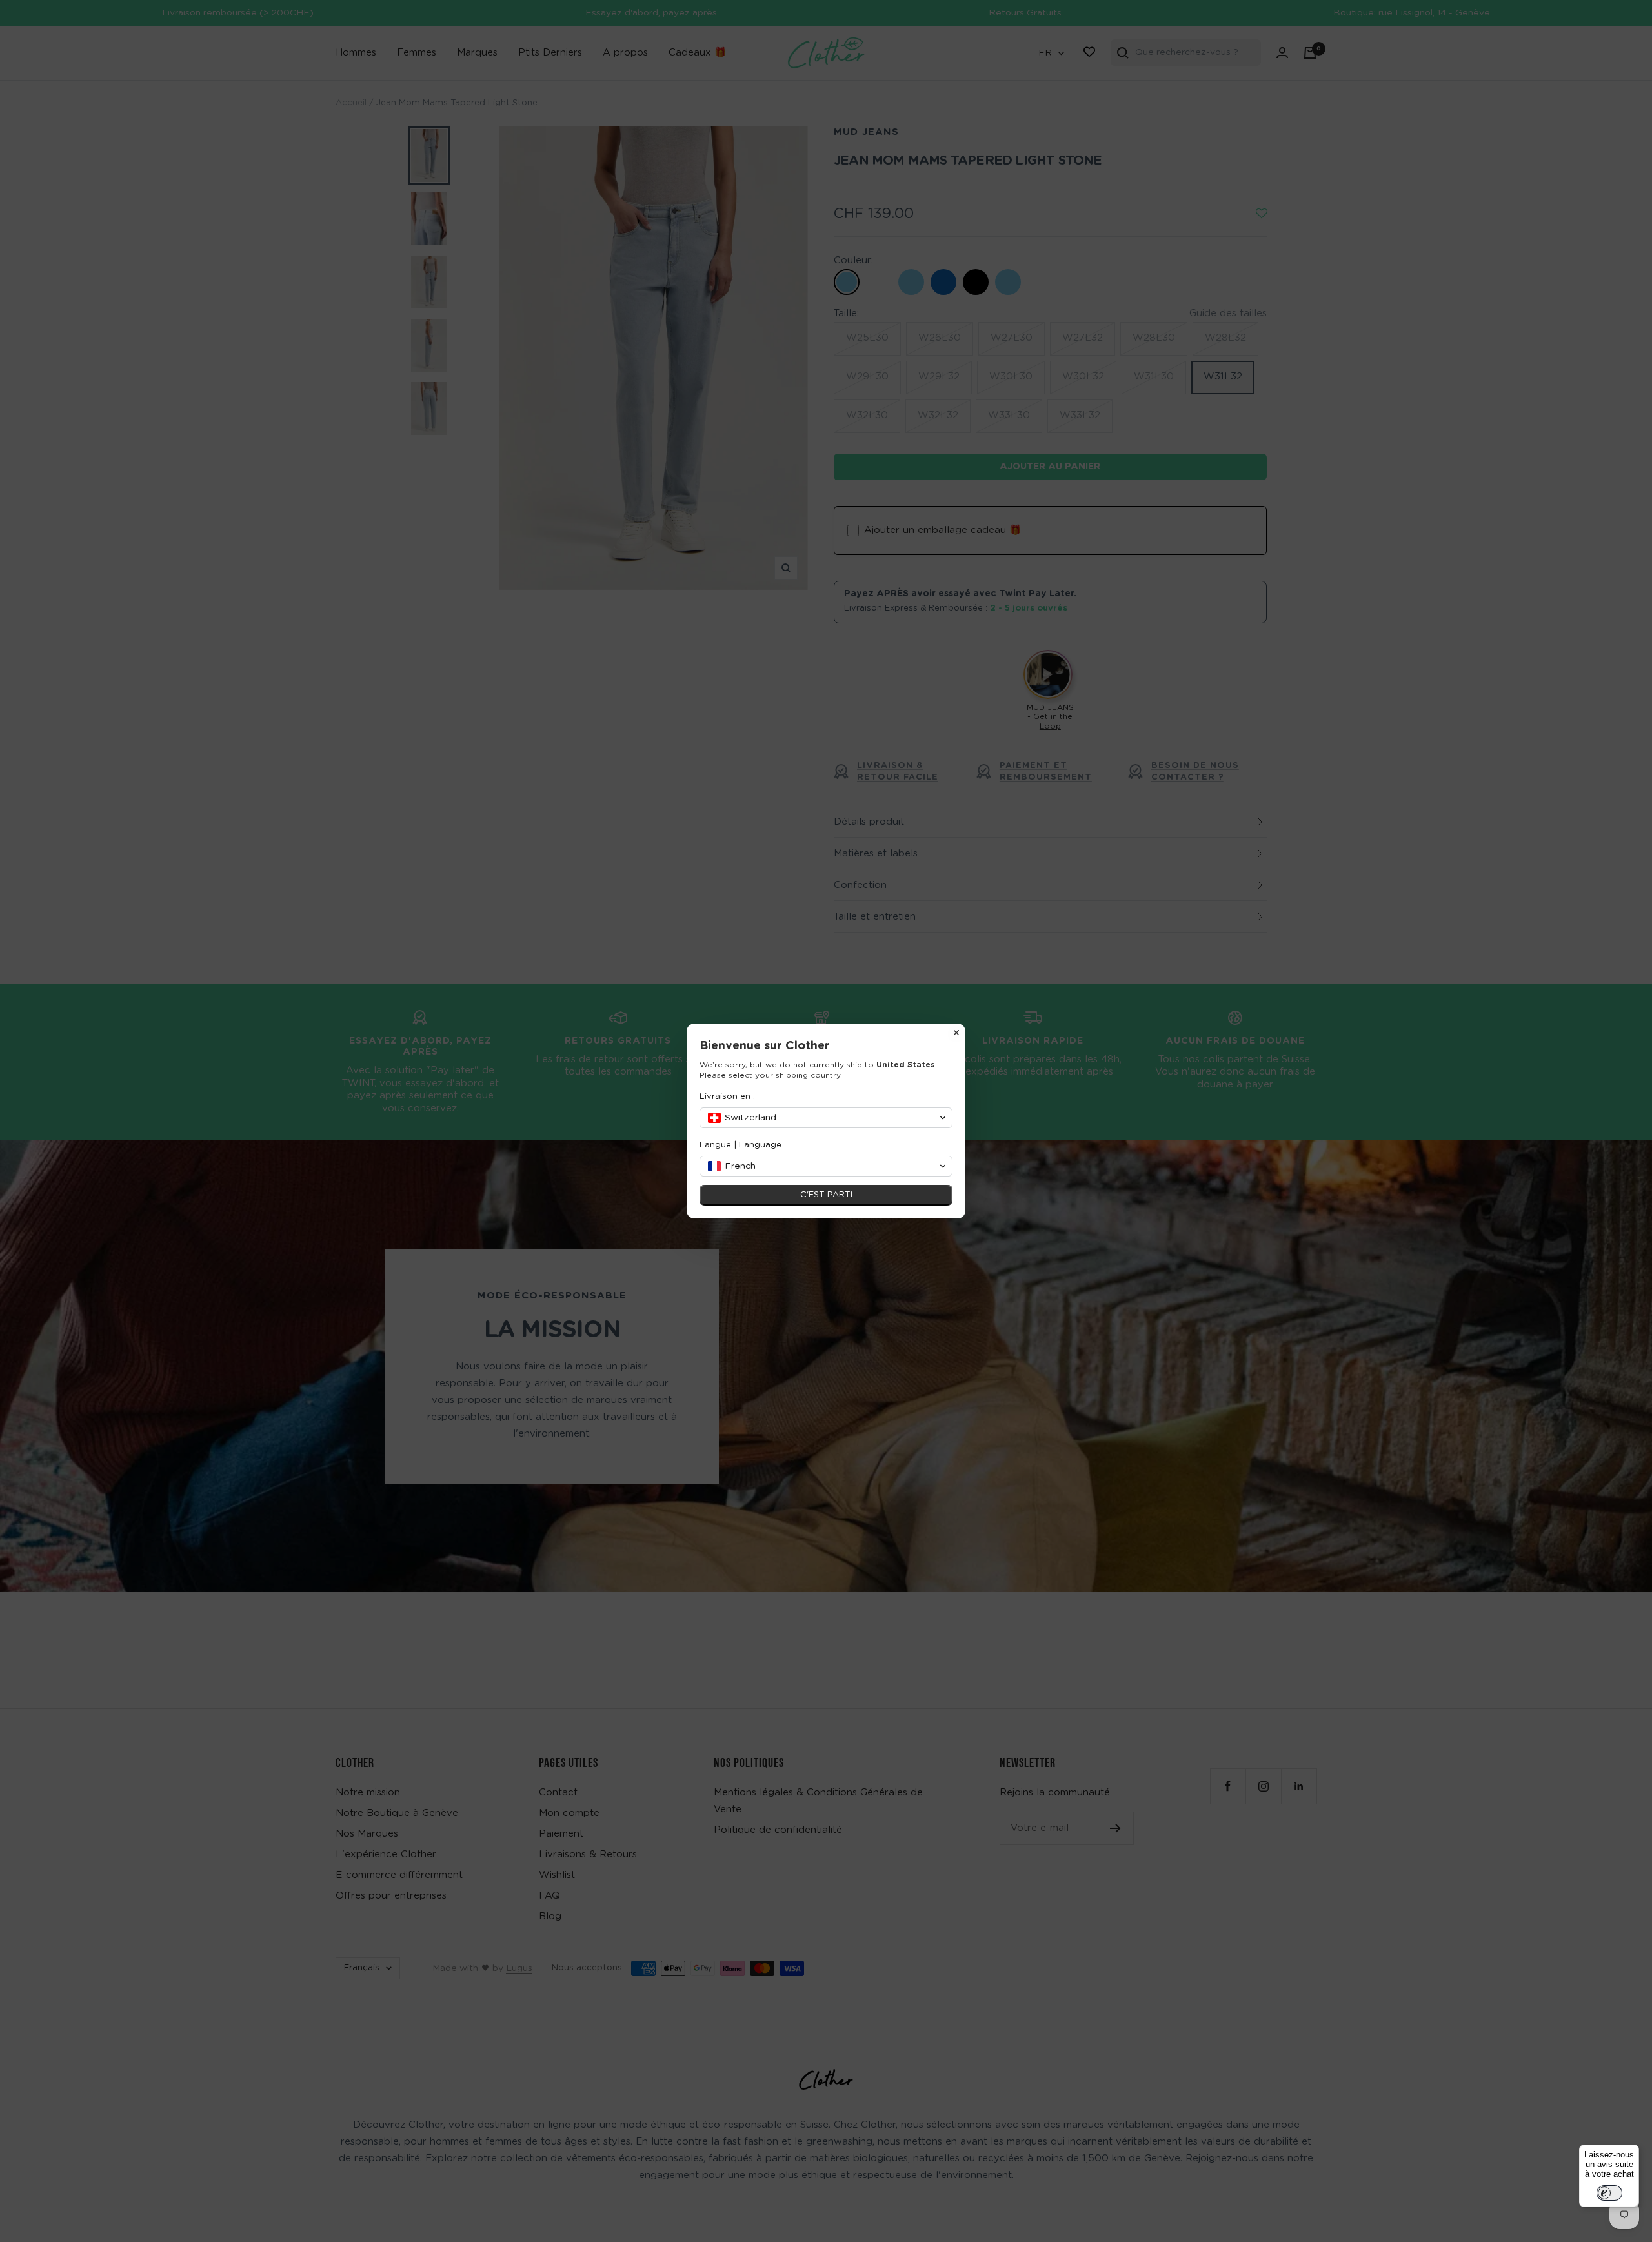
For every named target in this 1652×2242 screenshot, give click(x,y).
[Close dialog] (956, 1033)
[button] (826, 1118)
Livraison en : (727, 1097)
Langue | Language (740, 1145)
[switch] (1609, 2193)
